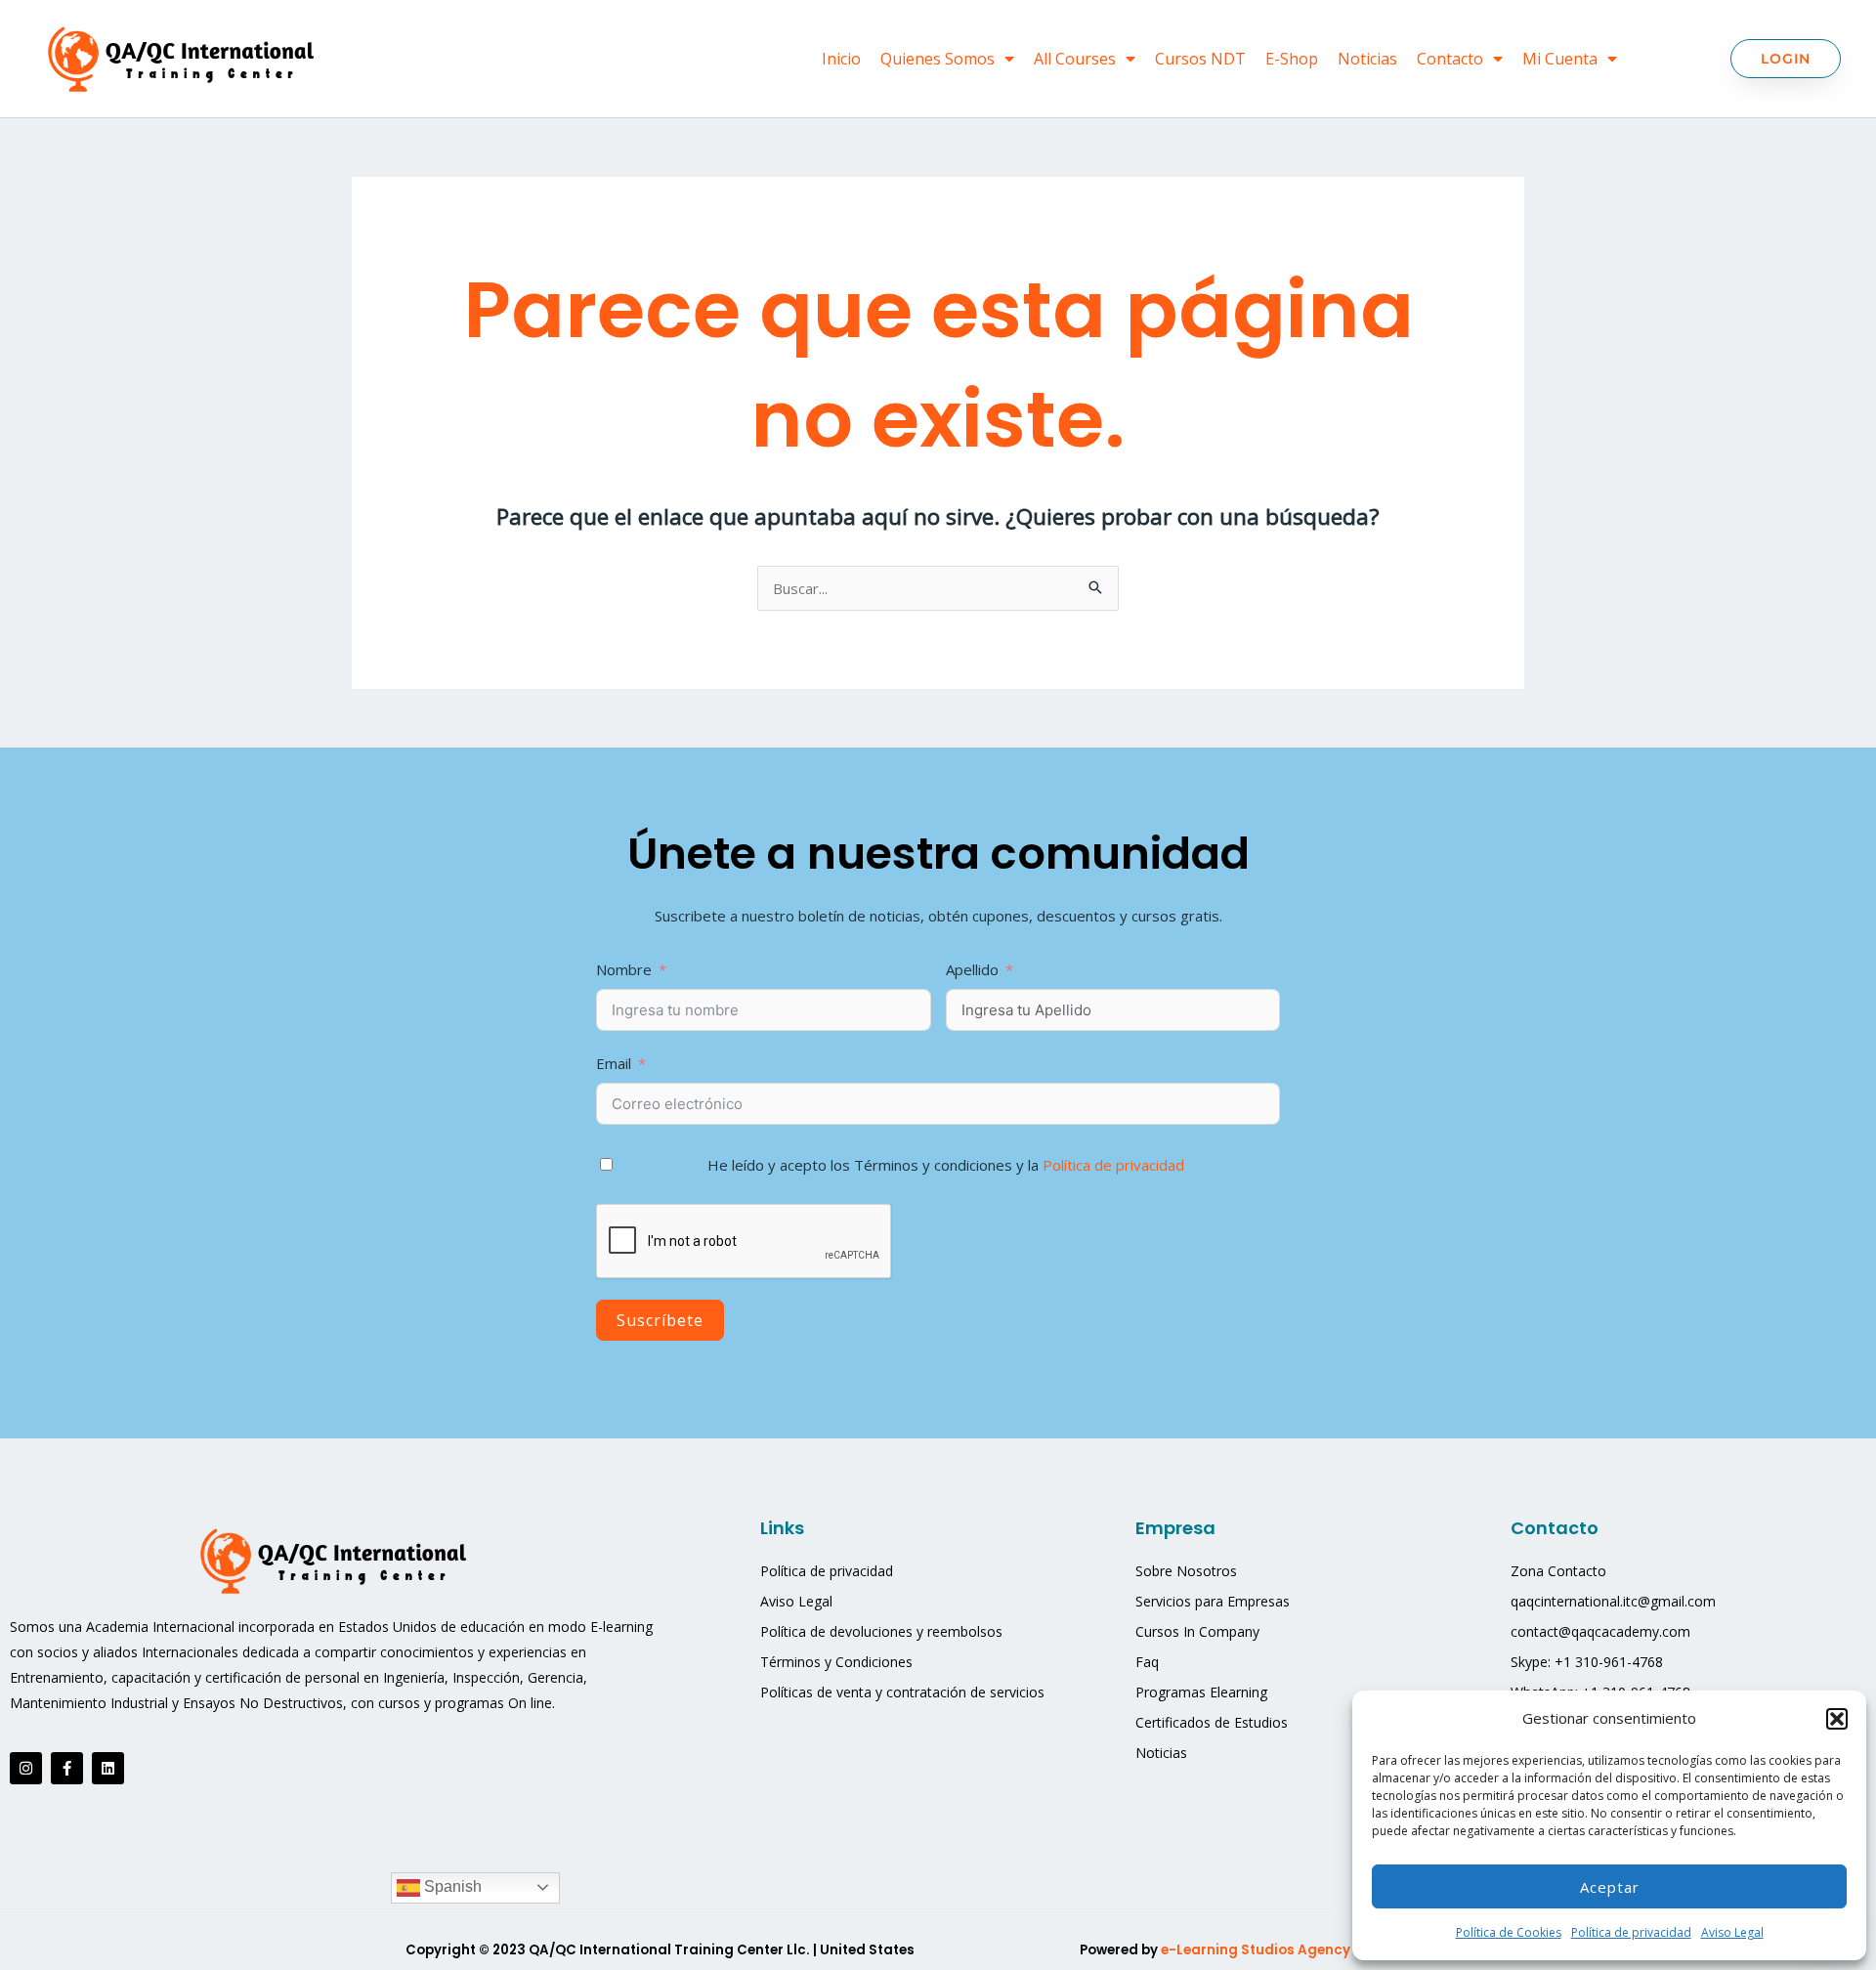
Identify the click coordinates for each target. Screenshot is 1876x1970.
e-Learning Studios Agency (1257, 1950)
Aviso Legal (1732, 1932)
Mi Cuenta (1560, 59)
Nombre (624, 969)
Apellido (974, 969)
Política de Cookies (1509, 1932)
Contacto (1450, 59)
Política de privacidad (1631, 1932)
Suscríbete (660, 1320)
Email (614, 1063)
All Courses (1075, 59)
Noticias (1367, 59)
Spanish (451, 1886)
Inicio (841, 59)
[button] (1837, 1719)
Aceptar (1610, 1887)
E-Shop (1292, 59)
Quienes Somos (938, 59)
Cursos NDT (1200, 59)
